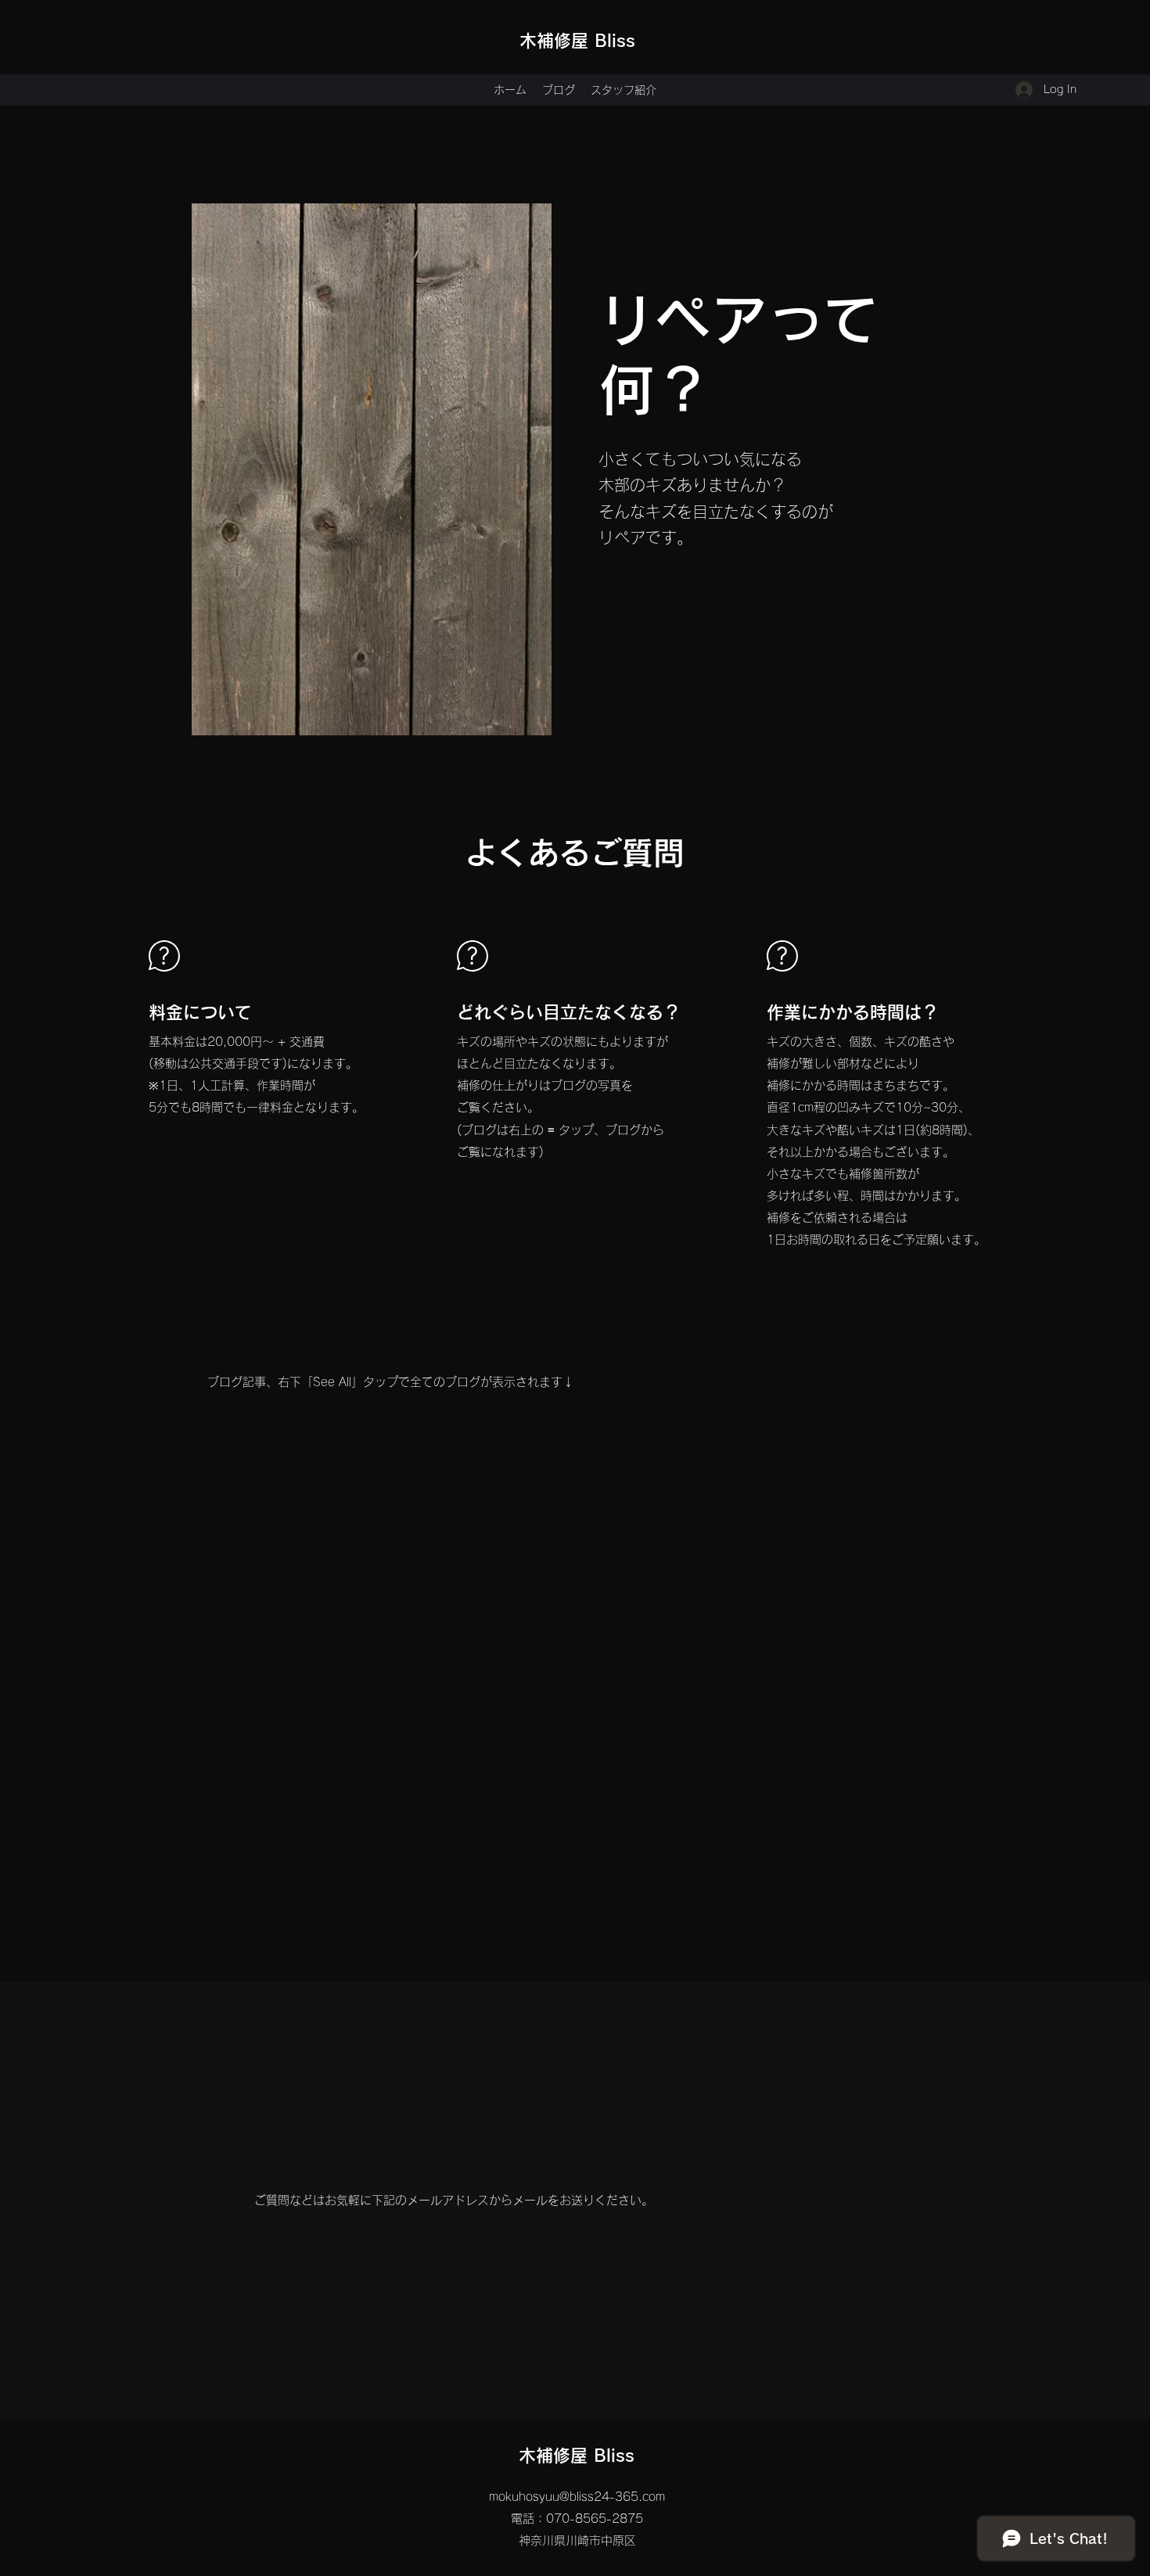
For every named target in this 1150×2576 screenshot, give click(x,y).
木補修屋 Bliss (577, 41)
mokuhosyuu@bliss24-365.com (577, 2497)
